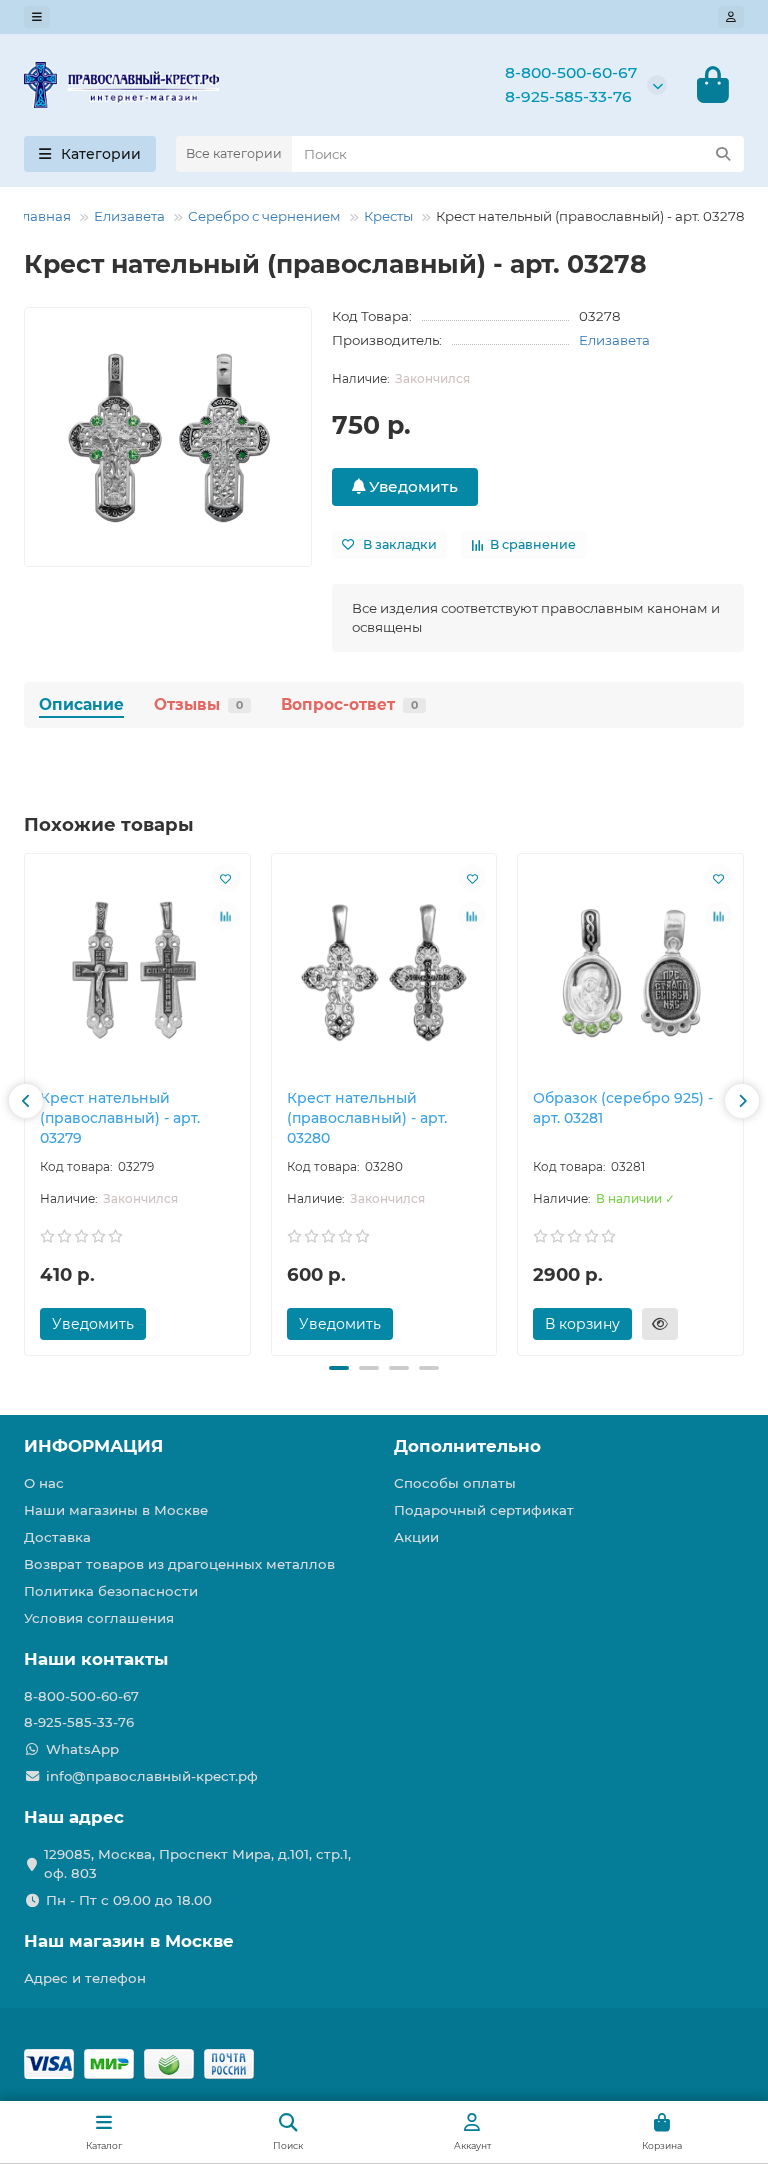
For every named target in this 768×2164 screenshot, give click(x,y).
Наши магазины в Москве (116, 1510)
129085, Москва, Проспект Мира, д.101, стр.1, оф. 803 (197, 1863)
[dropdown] (37, 17)
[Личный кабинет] (731, 17)
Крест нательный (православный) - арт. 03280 (367, 1118)
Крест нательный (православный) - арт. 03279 (120, 1118)
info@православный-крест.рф (152, 1776)
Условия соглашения (99, 1618)
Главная (43, 216)
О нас (44, 1483)
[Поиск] (723, 154)
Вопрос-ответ (349, 704)
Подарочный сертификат (484, 1510)
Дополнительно (467, 1446)
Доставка (57, 1537)
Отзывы (198, 704)
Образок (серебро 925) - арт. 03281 (623, 1108)
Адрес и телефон (85, 1978)
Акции (416, 1537)
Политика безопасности (111, 1591)
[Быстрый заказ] (660, 1324)
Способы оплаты (455, 1483)
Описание (81, 704)
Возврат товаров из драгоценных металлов (179, 1564)
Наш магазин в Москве (129, 1941)
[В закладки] (226, 878)
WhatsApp (82, 1749)
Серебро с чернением (264, 216)
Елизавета (129, 216)
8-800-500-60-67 (571, 72)
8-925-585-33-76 (568, 96)
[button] (26, 1101)
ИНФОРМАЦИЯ (93, 1446)
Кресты (388, 216)
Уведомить (411, 486)
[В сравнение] (226, 916)
